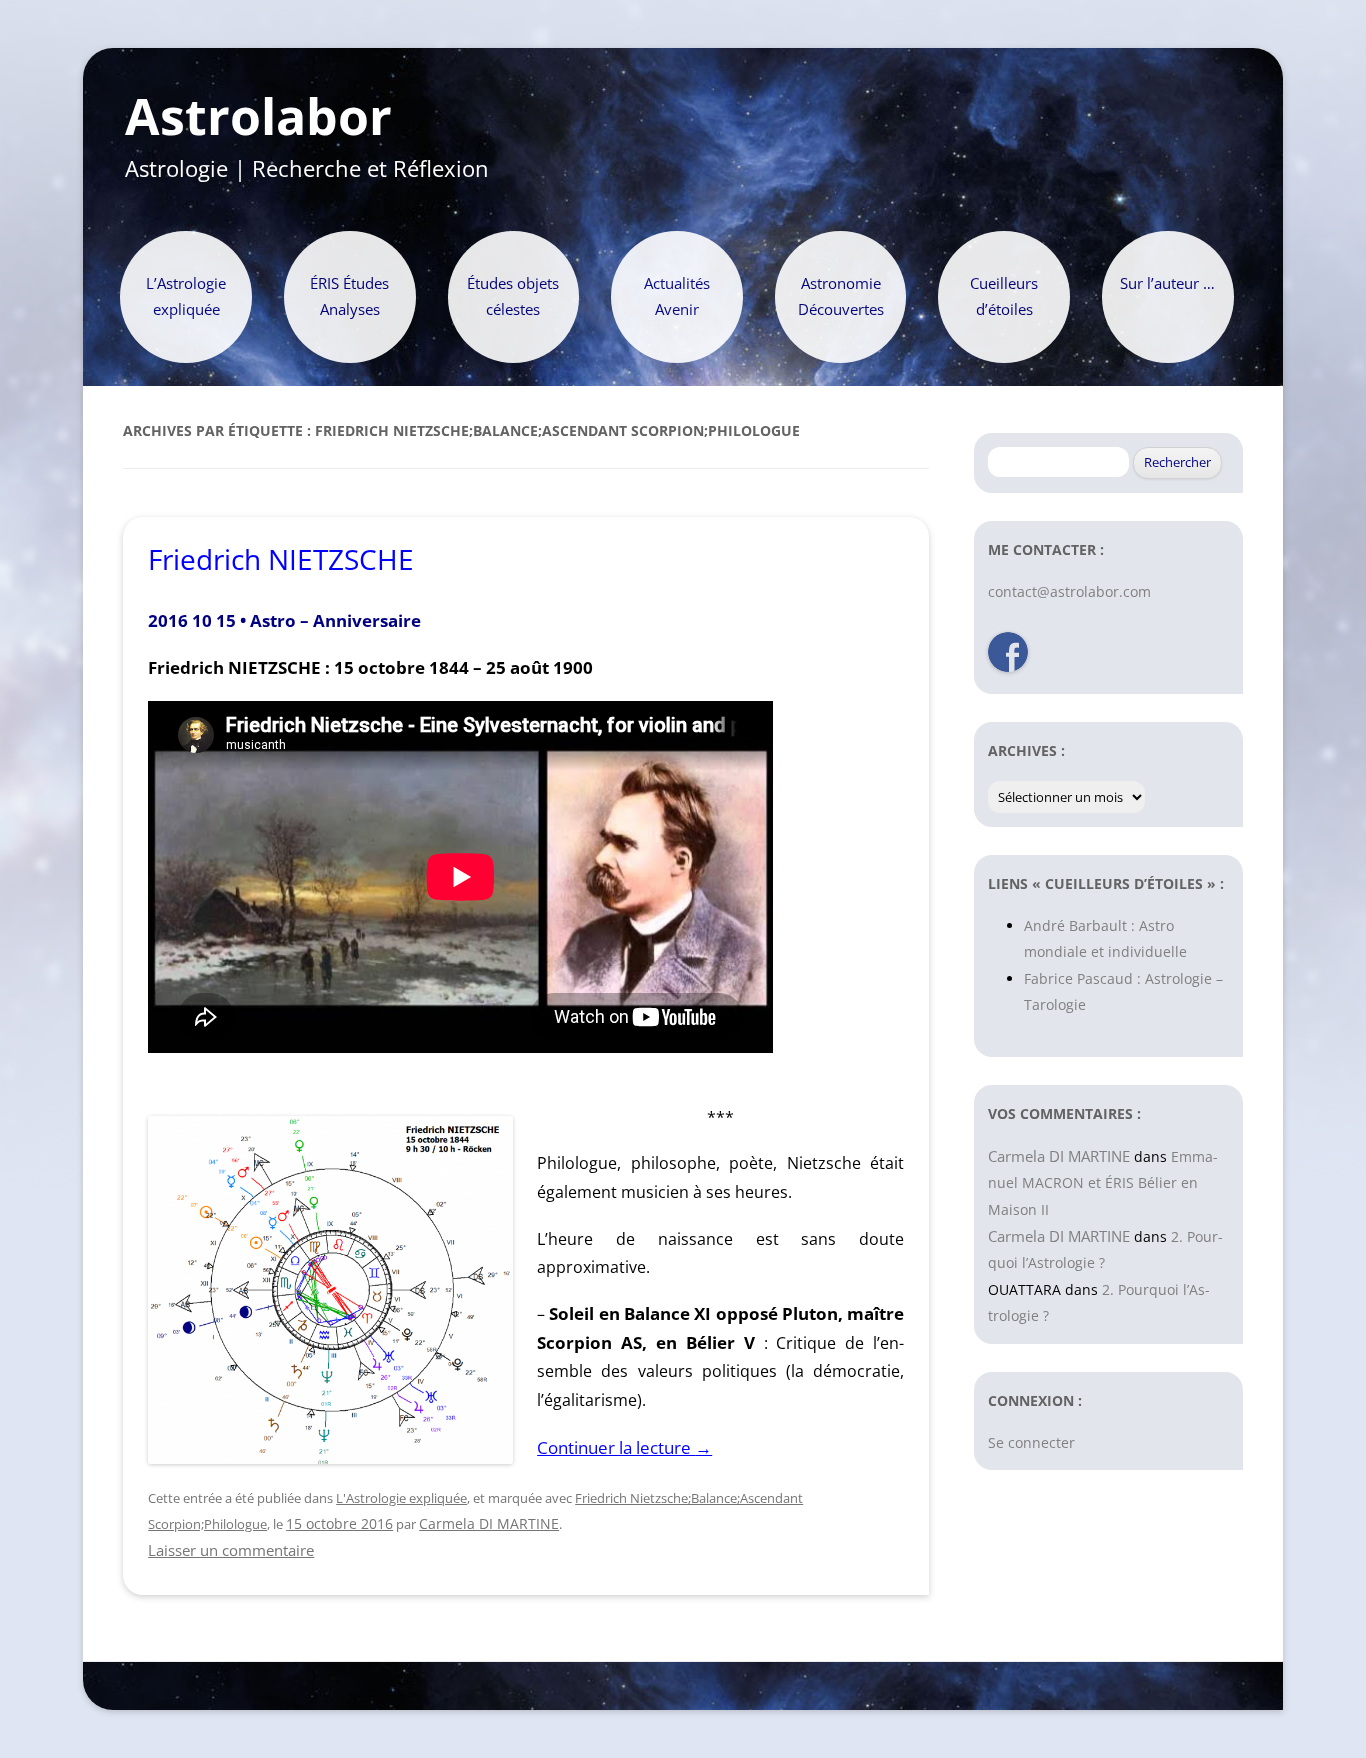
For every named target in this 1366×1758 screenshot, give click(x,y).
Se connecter (1031, 1442)
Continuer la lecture (624, 1447)
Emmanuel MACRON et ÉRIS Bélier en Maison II (1103, 1183)
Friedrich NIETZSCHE (281, 559)
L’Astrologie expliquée (186, 296)
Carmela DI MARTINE (489, 1523)
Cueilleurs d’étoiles (1004, 296)
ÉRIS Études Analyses (349, 296)
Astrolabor (258, 117)
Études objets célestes (513, 296)
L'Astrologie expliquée (401, 1498)
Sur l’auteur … (1167, 283)
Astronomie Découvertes (841, 296)
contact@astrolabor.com (1069, 591)
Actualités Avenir (677, 296)
